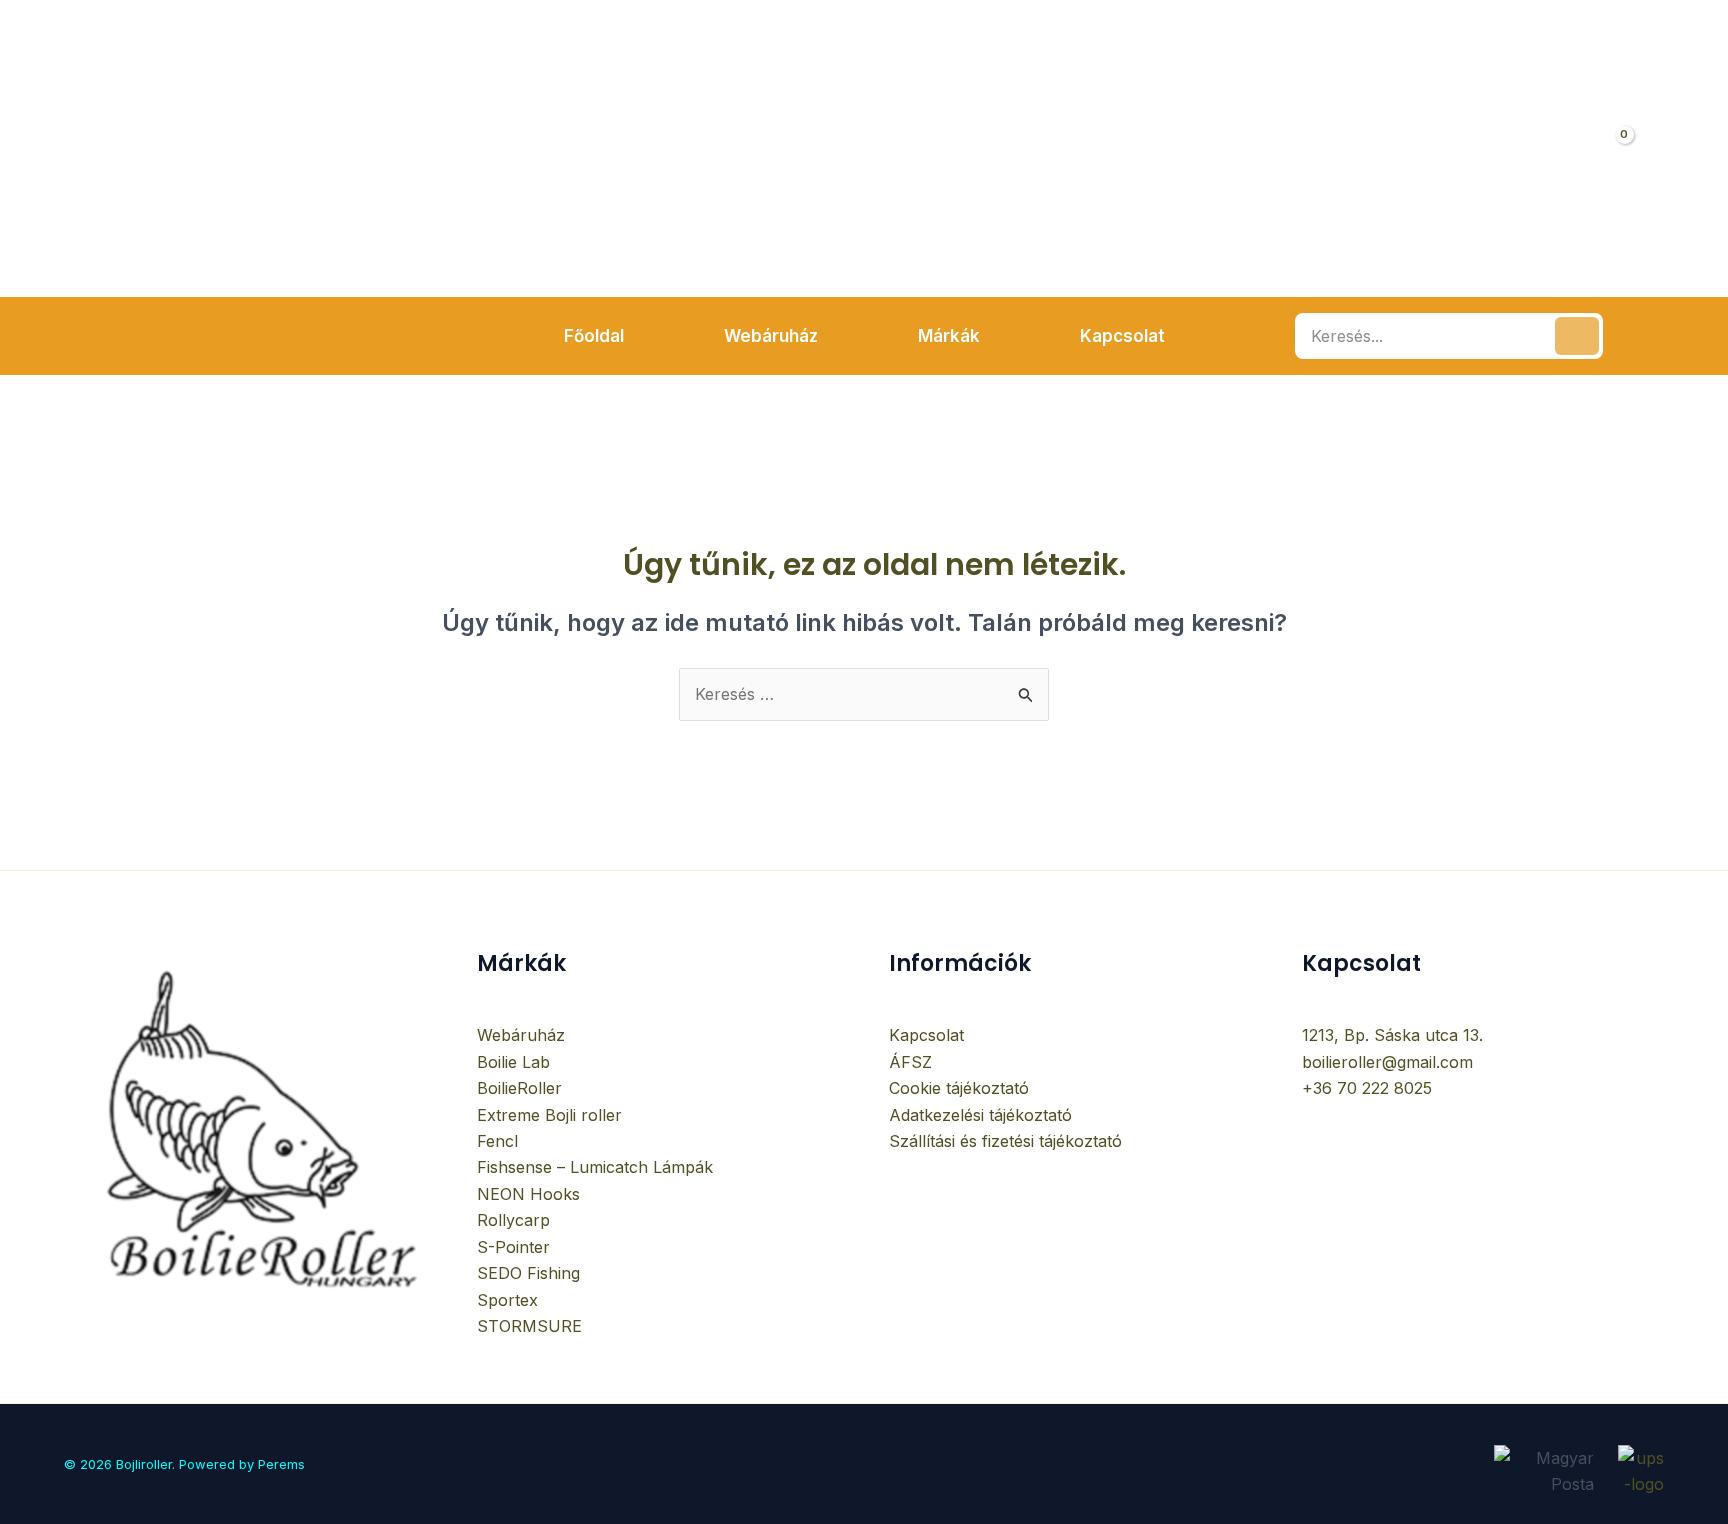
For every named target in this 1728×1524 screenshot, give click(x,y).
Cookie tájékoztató (959, 1088)
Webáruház (521, 1035)
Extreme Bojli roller (549, 1115)
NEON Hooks (528, 1194)
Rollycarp (513, 1220)
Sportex (507, 1300)
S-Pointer (513, 1247)
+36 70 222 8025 (1367, 1088)
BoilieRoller (519, 1088)
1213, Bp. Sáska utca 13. (1392, 1035)
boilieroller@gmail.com (1387, 1062)
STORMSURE (529, 1326)
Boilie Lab (513, 1062)
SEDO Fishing (528, 1273)
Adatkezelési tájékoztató (980, 1115)
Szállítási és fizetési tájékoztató (1005, 1141)
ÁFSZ (910, 1062)
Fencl (497, 1141)
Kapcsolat (926, 1035)
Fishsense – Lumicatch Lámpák (595, 1167)
